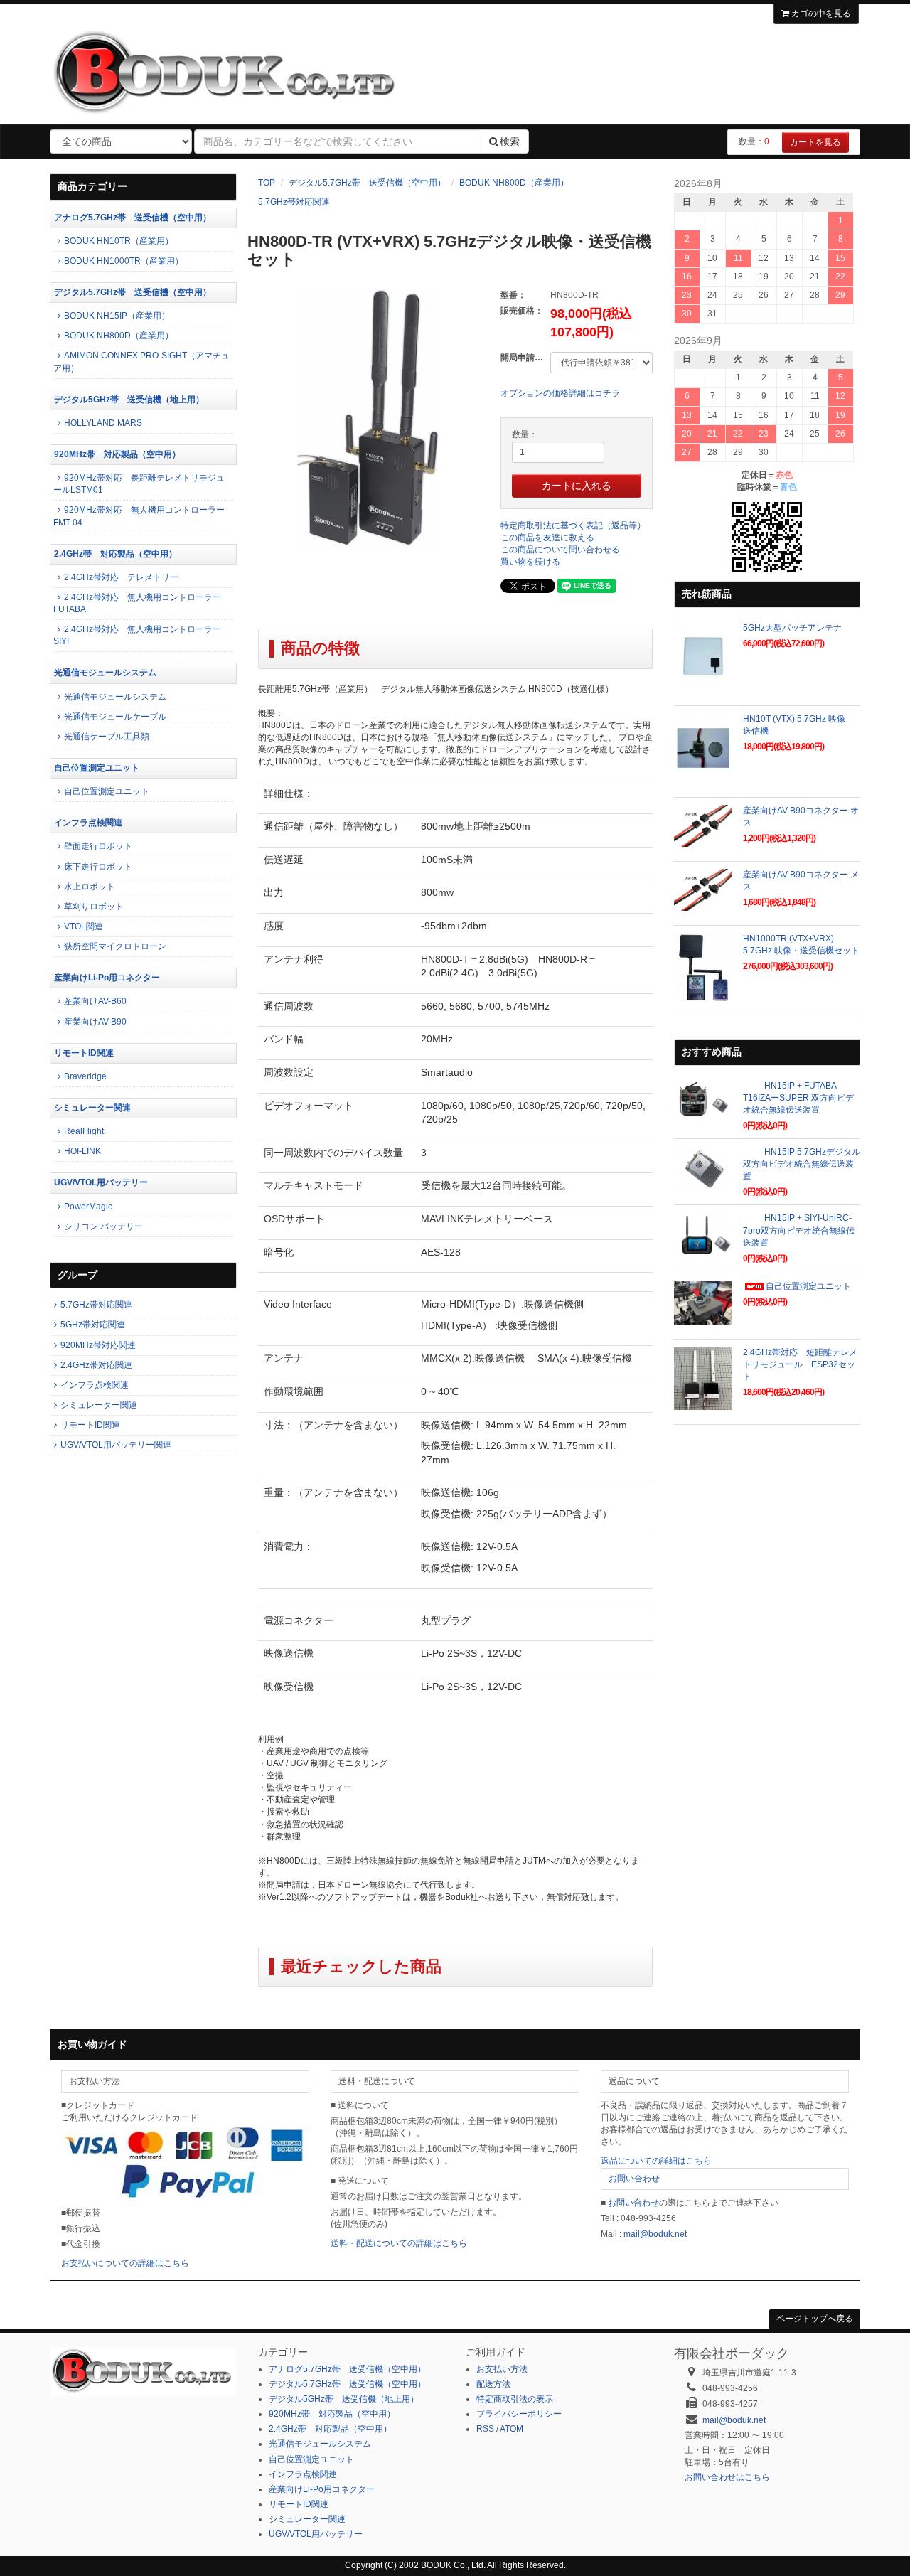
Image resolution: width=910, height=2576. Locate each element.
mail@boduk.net (655, 2234)
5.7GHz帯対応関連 (294, 202)
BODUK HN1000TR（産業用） (124, 261)
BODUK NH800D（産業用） (514, 183)
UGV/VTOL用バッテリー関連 (116, 1445)
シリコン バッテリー (103, 1226)
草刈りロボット (94, 907)
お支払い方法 (502, 2369)
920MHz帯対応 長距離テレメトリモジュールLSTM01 (139, 484)
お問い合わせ (634, 2179)
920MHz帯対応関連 (98, 1345)
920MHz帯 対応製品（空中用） (117, 454)
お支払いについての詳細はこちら (125, 2263)
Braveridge (85, 1076)
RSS (485, 2429)
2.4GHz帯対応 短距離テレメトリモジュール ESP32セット (800, 1364)
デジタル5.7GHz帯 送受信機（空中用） (367, 183)
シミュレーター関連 (92, 1108)
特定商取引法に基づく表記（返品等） (573, 525)
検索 (510, 141)
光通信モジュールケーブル (115, 717)
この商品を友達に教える (547, 538)
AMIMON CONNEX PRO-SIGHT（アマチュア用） (141, 362)
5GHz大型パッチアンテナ (792, 628)
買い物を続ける (530, 562)
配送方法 (493, 2384)
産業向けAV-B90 (95, 1022)
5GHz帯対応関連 (93, 1325)
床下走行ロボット (98, 867)
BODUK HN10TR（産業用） (119, 241)
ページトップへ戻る (815, 2319)
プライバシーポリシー (519, 2414)
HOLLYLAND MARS (103, 423)
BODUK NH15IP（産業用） (117, 316)
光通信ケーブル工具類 (107, 737)
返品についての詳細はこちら (656, 2161)
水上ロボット (90, 887)
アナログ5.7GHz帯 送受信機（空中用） (133, 218)
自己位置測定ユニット (97, 768)
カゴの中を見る (820, 14)
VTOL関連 (84, 926)
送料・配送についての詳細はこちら (399, 2243)
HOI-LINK (82, 1151)
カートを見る (815, 142)
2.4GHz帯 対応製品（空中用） (116, 554)
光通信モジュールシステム (105, 673)
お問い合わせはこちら (727, 2477)
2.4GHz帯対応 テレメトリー (121, 577)
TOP (267, 183)
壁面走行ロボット (98, 846)
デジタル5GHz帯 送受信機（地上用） (129, 400)
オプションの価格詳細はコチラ (560, 393)
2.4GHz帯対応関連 (96, 1365)
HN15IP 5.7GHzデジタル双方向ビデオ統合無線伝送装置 (802, 1164)
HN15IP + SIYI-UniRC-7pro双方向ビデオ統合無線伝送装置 (799, 1230)
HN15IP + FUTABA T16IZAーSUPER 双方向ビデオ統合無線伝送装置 (798, 1098)
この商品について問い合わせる (560, 550)
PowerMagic (88, 1207)
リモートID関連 (84, 1053)
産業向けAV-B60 (95, 1001)
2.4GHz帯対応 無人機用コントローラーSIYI (137, 635)
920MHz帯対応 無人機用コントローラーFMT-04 (139, 516)
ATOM (512, 2429)
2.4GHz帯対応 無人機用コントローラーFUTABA (137, 603)
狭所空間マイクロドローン (115, 946)
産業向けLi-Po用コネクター (107, 978)
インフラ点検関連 (88, 823)
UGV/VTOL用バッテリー (101, 1182)
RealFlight (84, 1131)
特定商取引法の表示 (515, 2399)
